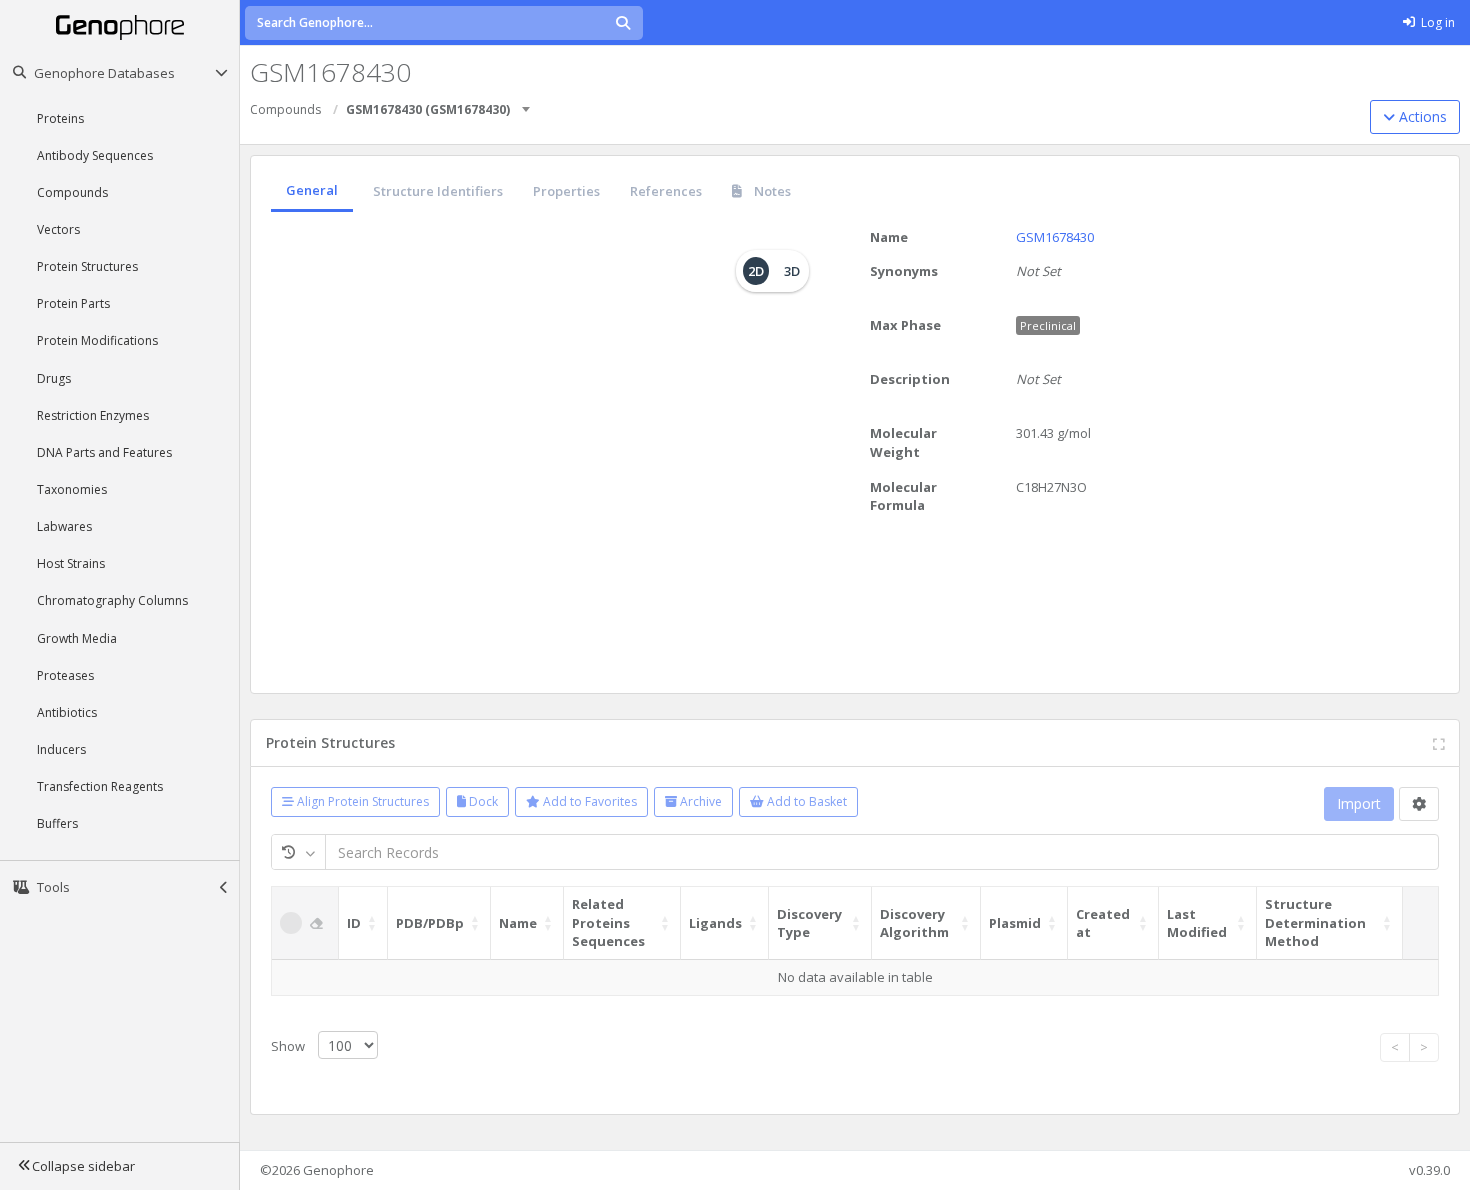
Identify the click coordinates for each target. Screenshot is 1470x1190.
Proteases (65, 675)
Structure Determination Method (1315, 922)
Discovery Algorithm (914, 923)
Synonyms (904, 271)
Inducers (61, 749)
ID (354, 923)
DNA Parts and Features (104, 452)
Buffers (57, 823)
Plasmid (1015, 923)
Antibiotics (67, 712)
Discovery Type (809, 923)
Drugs (54, 378)
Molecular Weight (903, 442)
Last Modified (1197, 923)
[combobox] (527, 102)
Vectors (58, 229)
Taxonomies (72, 489)
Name (889, 237)
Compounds (72, 192)
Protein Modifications (97, 340)
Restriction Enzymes (93, 415)
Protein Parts (73, 303)
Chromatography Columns (112, 600)
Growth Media (77, 638)
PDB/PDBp (430, 923)
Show (289, 1046)
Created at (1103, 923)
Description (910, 379)
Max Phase (905, 325)
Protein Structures (87, 266)
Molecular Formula (903, 496)
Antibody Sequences (95, 155)
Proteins (60, 118)
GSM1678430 (1055, 237)
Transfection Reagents (100, 786)
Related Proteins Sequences (608, 922)
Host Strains (71, 563)
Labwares (64, 526)
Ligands (715, 923)
